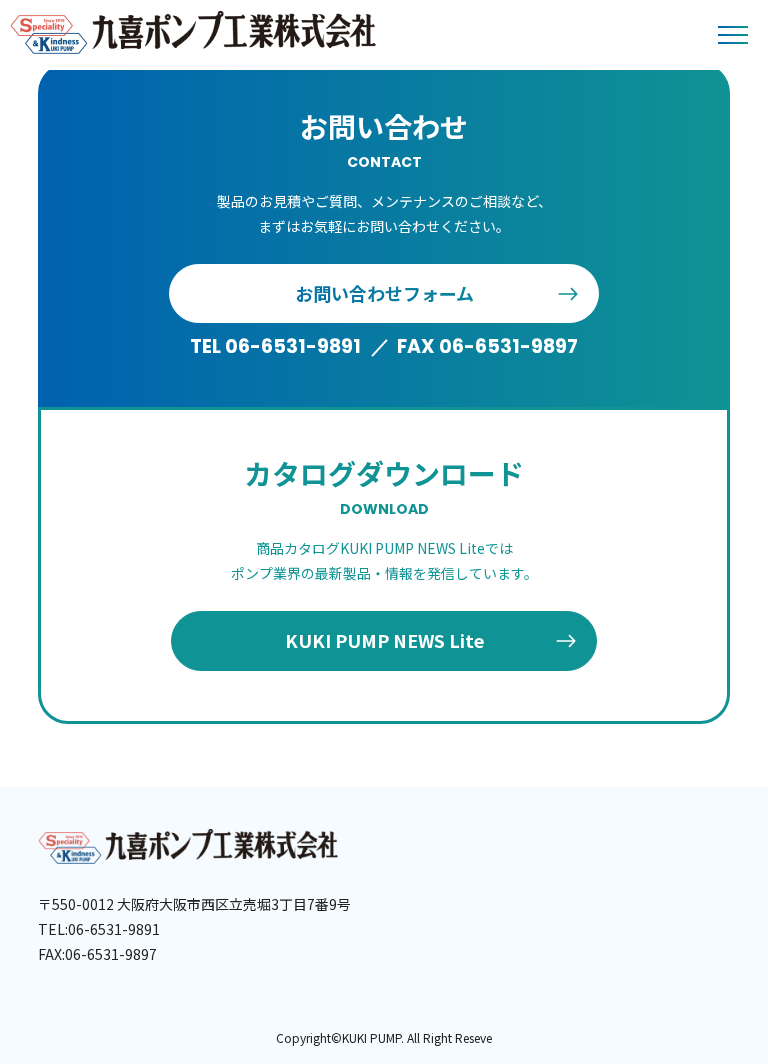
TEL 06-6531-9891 (275, 346)
